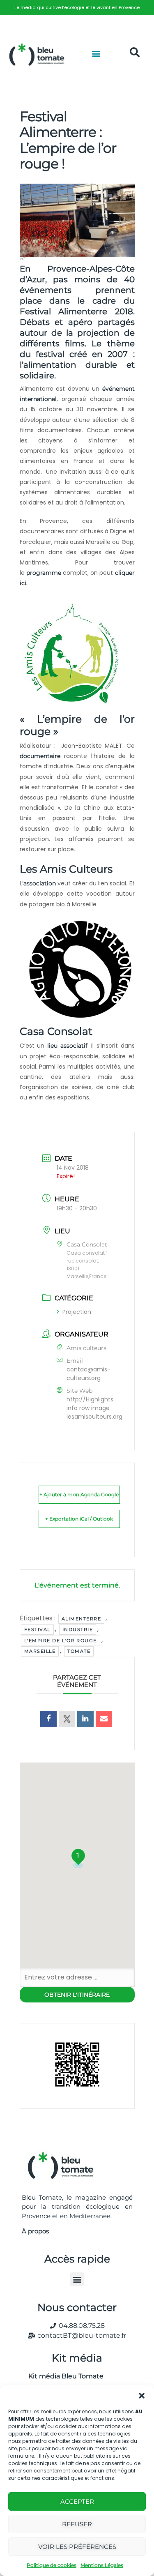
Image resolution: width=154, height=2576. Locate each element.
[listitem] (77, 8)
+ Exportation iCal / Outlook (79, 1519)
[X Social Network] (67, 1719)
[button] (142, 2396)
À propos (35, 2231)
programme (44, 573)
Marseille (40, 1651)
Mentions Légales (102, 2565)
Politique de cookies (52, 2565)
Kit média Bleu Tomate (63, 2376)
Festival (37, 1629)
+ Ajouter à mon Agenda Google (79, 1494)
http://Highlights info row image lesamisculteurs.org (94, 1408)
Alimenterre (82, 1619)
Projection (77, 1312)
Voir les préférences (77, 2547)
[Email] (104, 1719)
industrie (78, 1629)
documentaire (40, 756)
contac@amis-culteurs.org (88, 1374)
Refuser (77, 2524)
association (40, 883)
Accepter (77, 2501)
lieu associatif (67, 1046)
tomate (79, 1651)
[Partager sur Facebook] (48, 1719)
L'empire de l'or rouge (61, 1641)
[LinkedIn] (85, 1719)
